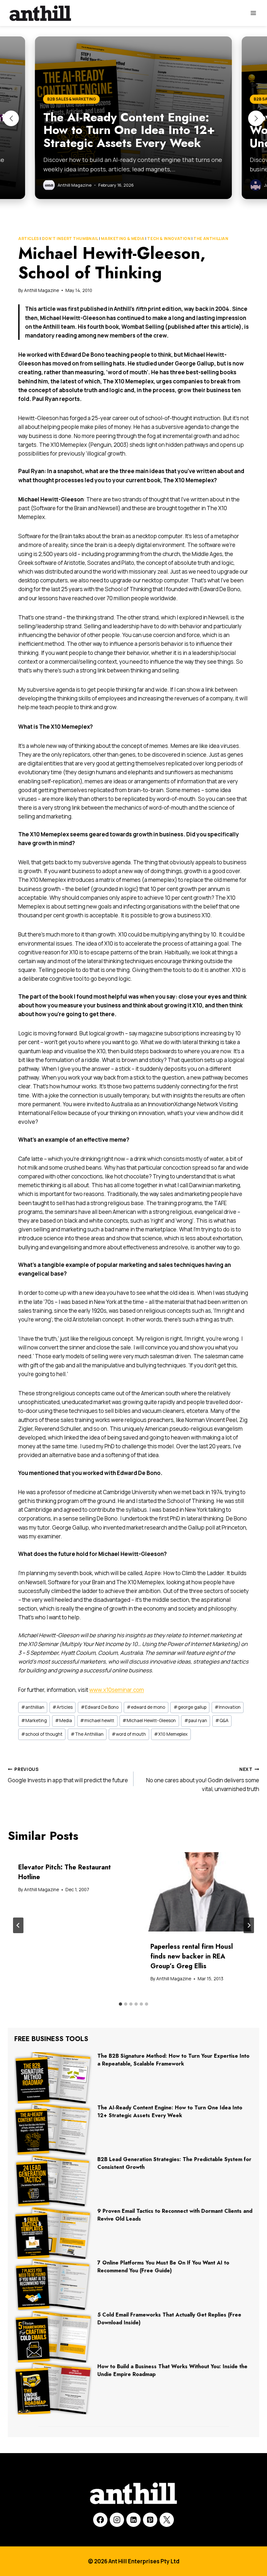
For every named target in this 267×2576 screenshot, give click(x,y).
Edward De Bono (100, 1707)
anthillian (33, 1707)
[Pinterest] (150, 2520)
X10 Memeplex (171, 1734)
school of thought (42, 1734)
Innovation (228, 1707)
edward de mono (146, 1707)
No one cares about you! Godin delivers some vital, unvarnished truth (203, 1780)
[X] (167, 2520)
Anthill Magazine (42, 290)
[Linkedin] (133, 2520)
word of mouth (129, 1734)
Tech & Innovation (169, 239)
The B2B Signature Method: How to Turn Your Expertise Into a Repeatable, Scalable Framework (173, 2060)
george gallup (190, 1707)
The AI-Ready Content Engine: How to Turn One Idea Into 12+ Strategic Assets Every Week (170, 2111)
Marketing (34, 1720)
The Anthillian (211, 239)
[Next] (249, 1925)
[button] (11, 118)
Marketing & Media (123, 239)
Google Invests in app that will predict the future (68, 1775)
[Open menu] (253, 13)
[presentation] (200, 1892)
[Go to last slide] (18, 1925)
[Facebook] (100, 2520)
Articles (29, 239)
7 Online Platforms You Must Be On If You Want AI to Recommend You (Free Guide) (163, 2267)
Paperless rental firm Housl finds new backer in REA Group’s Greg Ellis (192, 1956)
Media (63, 1720)
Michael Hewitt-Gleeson (149, 1720)
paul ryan (196, 1720)
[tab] (120, 2004)
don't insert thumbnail (70, 239)
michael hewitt (97, 1720)
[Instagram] (117, 2520)
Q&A (222, 1720)
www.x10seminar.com (117, 1690)
